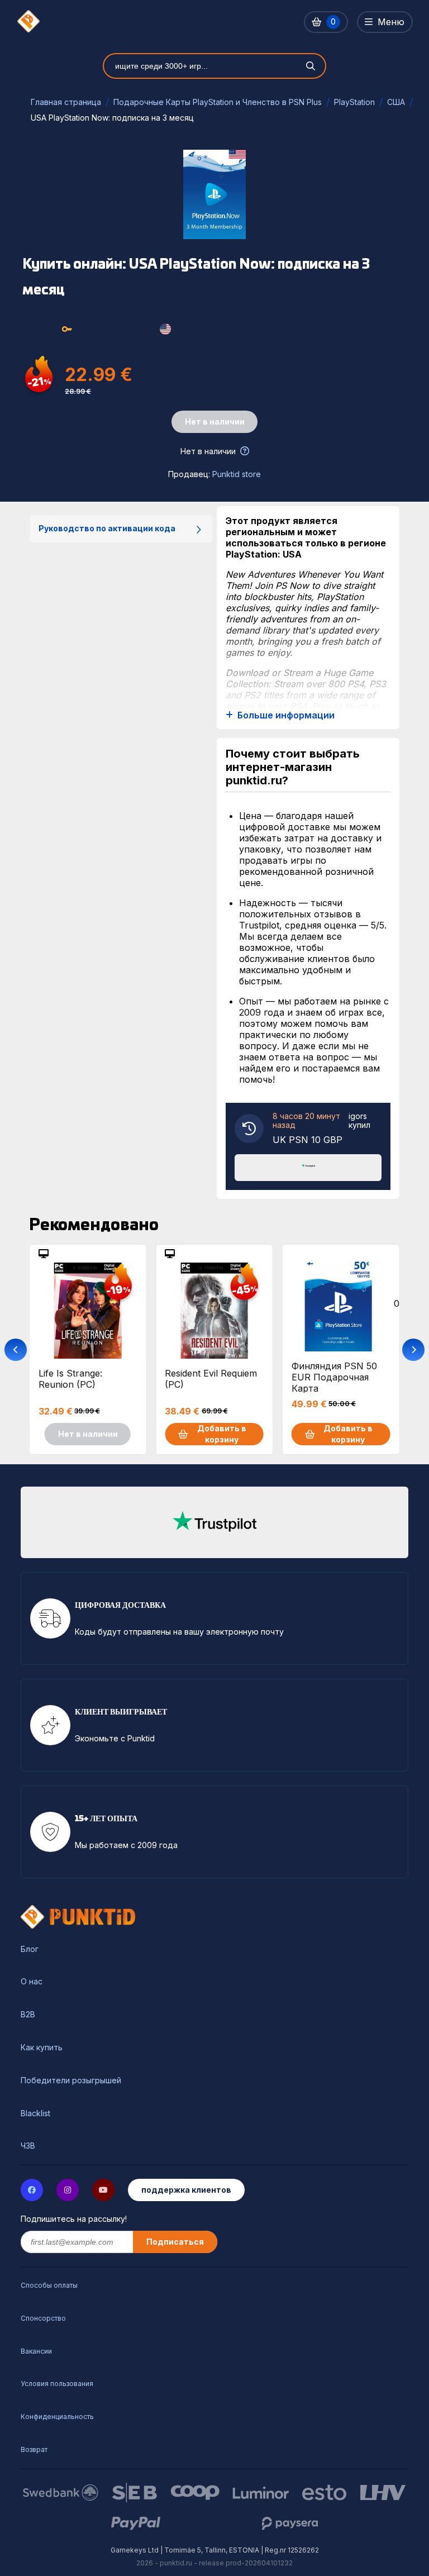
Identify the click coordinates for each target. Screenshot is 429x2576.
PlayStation (354, 102)
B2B (28, 2015)
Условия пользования (57, 2384)
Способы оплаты (49, 2285)
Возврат (34, 2449)
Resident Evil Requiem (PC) (211, 1379)
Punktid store (237, 474)
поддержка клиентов (186, 2190)
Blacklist (35, 2113)
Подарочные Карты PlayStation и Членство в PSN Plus (218, 102)
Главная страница (66, 102)
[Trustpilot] (308, 1166)
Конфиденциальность (57, 2417)
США (396, 102)
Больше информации (286, 715)
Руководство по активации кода (107, 528)
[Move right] (413, 1350)
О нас (32, 1982)
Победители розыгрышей (71, 2080)
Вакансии (36, 2351)
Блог (30, 1949)
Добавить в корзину (222, 1434)
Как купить (42, 2048)
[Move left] (16, 1350)
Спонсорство (43, 2318)
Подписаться (175, 2242)
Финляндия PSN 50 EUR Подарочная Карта (334, 1377)
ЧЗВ (28, 2146)
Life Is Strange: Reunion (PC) (70, 1379)
